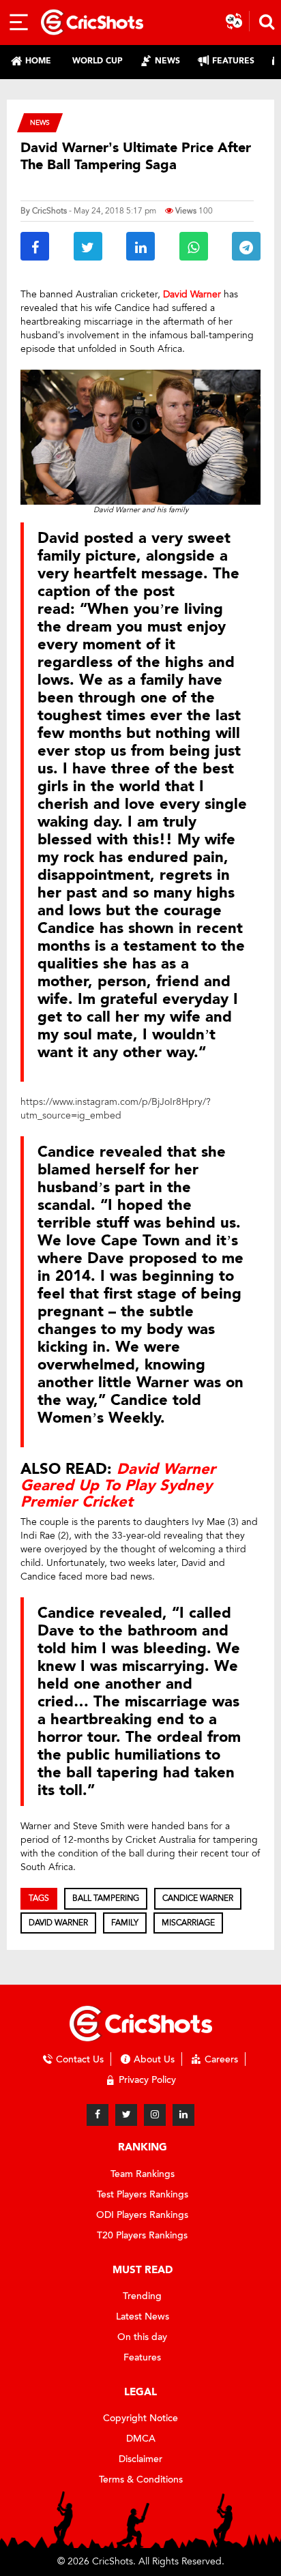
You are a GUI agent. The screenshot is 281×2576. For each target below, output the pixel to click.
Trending (142, 2296)
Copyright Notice (140, 2418)
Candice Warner (198, 1898)
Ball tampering (106, 1898)
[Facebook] (98, 2115)
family (125, 1923)
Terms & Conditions (141, 2479)
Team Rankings (143, 2174)
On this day (142, 2337)
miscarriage (188, 1923)
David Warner (58, 1923)
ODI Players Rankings (142, 2215)
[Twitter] (126, 2115)
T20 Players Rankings (142, 2235)
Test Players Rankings (143, 2194)
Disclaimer (140, 2459)
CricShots (49, 211)
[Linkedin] (183, 2115)
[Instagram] (155, 2115)
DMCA (141, 2439)
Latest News (143, 2316)
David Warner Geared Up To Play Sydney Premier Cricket (118, 1485)
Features (142, 2357)
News (40, 122)
